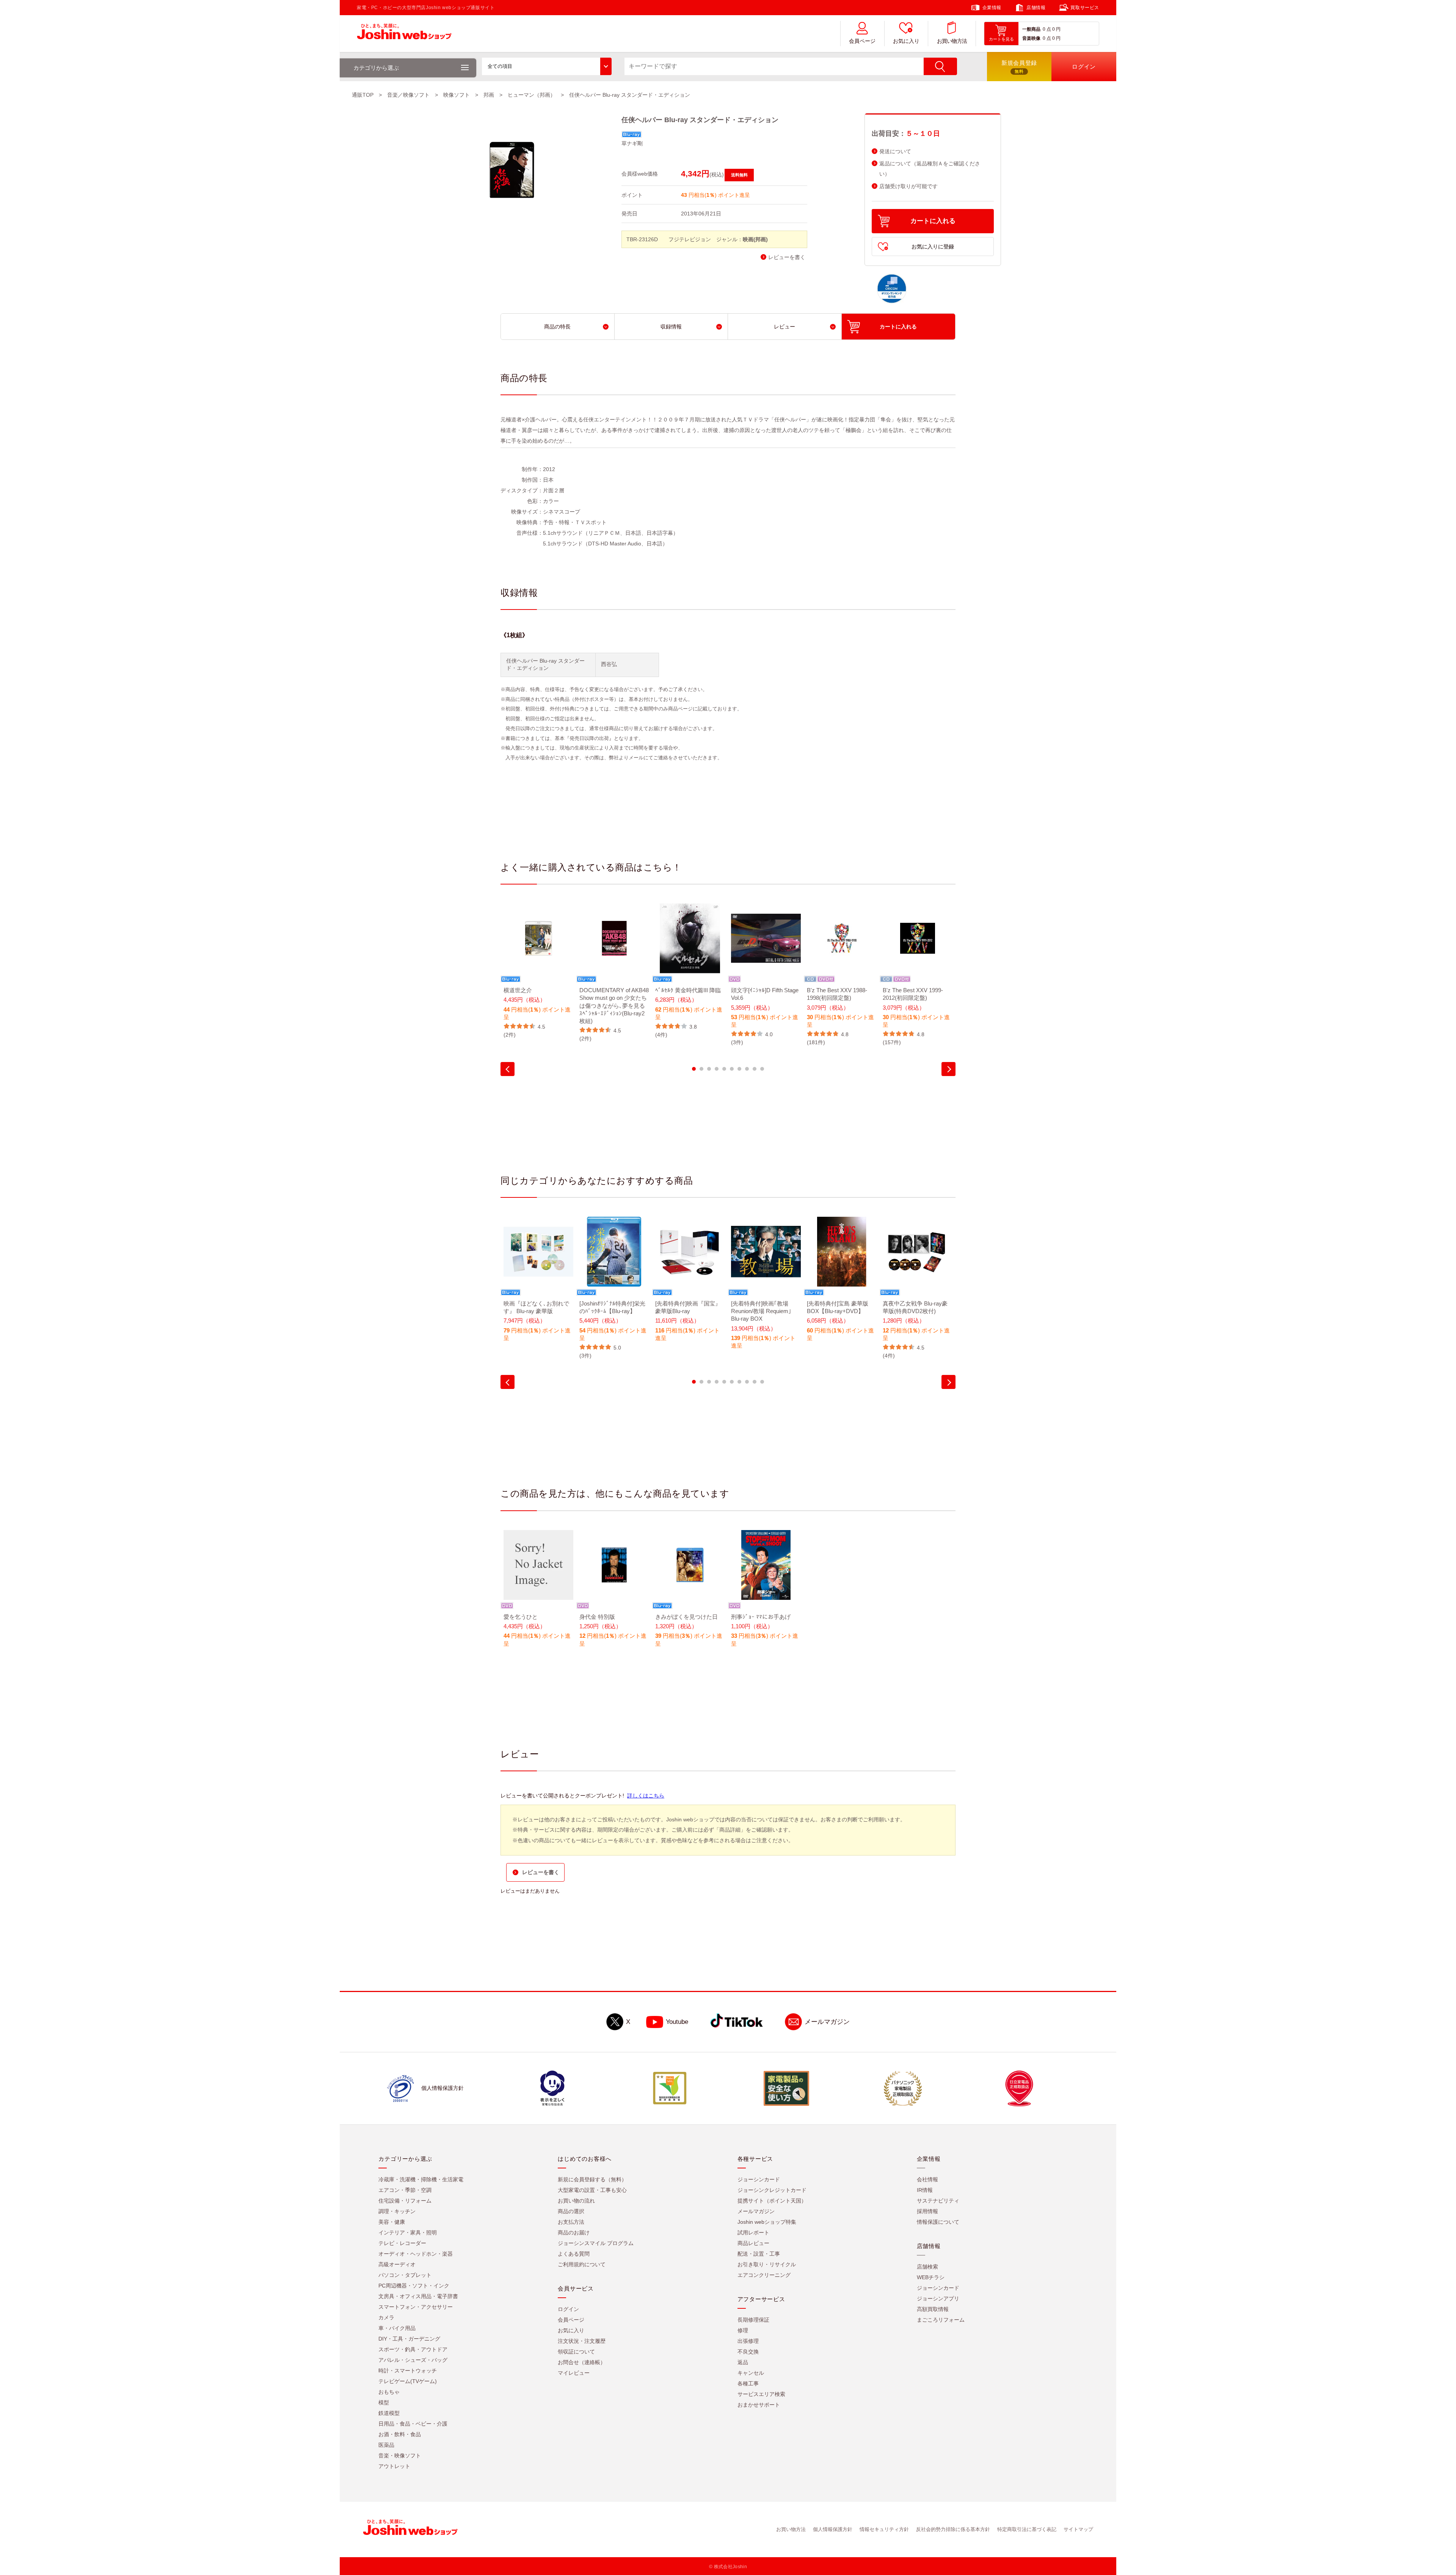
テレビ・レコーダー (402, 2243)
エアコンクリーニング (764, 2275)
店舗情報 (1036, 8)
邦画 (489, 95)
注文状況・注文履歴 (582, 2341)
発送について (895, 152)
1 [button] (694, 1069)
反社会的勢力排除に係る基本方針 (953, 2529)
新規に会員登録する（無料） (592, 2179)
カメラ (386, 2317)
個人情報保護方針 (833, 2529)
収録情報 (671, 327)
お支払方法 (571, 2222)
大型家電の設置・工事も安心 (592, 2190)
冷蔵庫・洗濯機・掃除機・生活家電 (421, 2179)
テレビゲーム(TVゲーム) (408, 2381)
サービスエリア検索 (761, 2394)
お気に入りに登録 (933, 247)
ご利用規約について (582, 2264)
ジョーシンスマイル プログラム (596, 2243)
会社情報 (927, 2179)
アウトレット (394, 2466)
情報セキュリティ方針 (884, 2529)
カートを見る (1001, 39)
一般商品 (1031, 29)
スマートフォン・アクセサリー (416, 2307)
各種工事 (748, 2383)
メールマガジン (827, 2022)
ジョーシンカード (759, 2179)
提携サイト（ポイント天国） (772, 2201)
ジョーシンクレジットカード (772, 2190)
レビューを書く (787, 257)
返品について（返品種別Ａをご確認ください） (930, 169)
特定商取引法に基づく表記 (1027, 2529)
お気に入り (906, 41)
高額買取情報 (933, 2309)
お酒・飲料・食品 (400, 2434)
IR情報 (925, 2190)
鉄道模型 (389, 2413)
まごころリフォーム (941, 2320)
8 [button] (747, 1069)
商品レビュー (753, 2243)
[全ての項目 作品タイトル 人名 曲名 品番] (547, 66)
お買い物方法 (952, 41)
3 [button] (709, 1069)
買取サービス (1085, 8)
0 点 (1047, 29)
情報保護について (938, 2222)
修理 (743, 2330)
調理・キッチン (397, 2211)
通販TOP (363, 95)
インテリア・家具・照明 (408, 2233)
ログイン (568, 2309)
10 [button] (762, 1069)
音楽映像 (1031, 38)
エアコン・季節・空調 (405, 2190)
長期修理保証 (753, 2320)
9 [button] (755, 1069)
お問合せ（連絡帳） (582, 2362)
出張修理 (748, 2341)
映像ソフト (457, 95)
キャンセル (751, 2373)
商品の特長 (557, 327)
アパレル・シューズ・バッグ (413, 2360)
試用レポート (753, 2233)
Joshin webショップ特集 (767, 2222)
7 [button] (739, 1069)
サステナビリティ (938, 2201)
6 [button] (732, 1069)
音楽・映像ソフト (400, 2456)
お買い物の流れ (576, 2201)
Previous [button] (508, 1069)
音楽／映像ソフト (408, 95)
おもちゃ (389, 2392)
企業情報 (992, 8)
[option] (538, 971)
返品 (743, 2362)
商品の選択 (571, 2211)
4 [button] (717, 1069)
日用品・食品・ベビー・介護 (413, 2424)
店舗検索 (927, 2267)
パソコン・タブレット (405, 2275)
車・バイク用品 (397, 2328)
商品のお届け (574, 2233)
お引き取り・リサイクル (767, 2264)
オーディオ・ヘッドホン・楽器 (416, 2254)
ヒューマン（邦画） (532, 95)
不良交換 (748, 2352)
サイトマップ (1078, 2529)
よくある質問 (574, 2254)
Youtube (677, 2022)
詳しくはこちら (646, 1796)
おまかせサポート (759, 2405)
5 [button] (724, 1069)
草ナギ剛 (632, 143)
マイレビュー (574, 2373)
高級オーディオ (397, 2264)
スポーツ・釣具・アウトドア (413, 2349)
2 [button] (701, 1069)
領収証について (576, 2352)
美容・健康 (392, 2222)
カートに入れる (933, 221)
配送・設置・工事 (759, 2254)
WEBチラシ (931, 2277)
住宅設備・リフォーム (405, 2201)
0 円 (1056, 29)
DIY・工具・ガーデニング (409, 2339)
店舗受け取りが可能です (908, 186)
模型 (384, 2402)
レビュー (784, 327)
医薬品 (386, 2445)
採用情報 (927, 2211)
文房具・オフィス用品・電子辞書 (418, 2296)
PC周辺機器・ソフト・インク (414, 2286)
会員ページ (862, 41)
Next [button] (948, 1069)
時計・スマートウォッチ (408, 2371)
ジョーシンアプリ (938, 2298)
